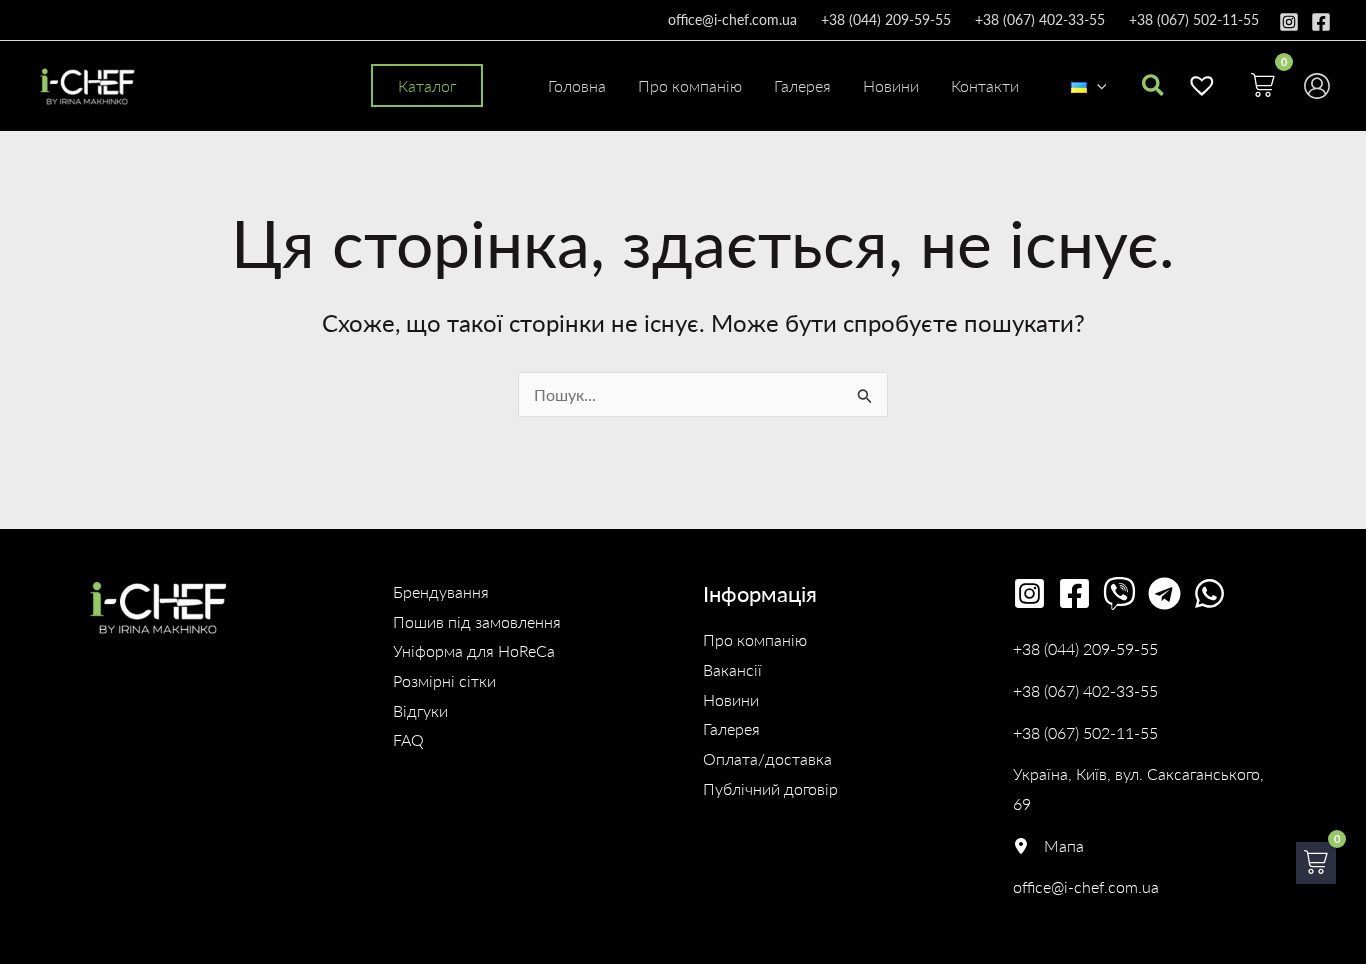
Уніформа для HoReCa (474, 650)
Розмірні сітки (444, 680)
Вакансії (732, 669)
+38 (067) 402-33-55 (1040, 19)
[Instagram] (1289, 22)
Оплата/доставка (767, 758)
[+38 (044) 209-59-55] (1085, 649)
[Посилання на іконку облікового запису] (1317, 86)
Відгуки (420, 710)
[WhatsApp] (1209, 593)
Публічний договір (770, 788)
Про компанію (755, 639)
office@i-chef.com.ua (732, 19)
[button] (427, 86)
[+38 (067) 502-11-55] (1085, 733)
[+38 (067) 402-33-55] (1085, 691)
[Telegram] (1164, 593)
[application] (1097, 85)
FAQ (408, 739)
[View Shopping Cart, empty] (1263, 86)
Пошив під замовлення (477, 621)
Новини (731, 699)
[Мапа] (1048, 846)
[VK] (1119, 593)
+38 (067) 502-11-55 (1194, 19)
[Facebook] (1321, 22)
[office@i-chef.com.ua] (1086, 887)
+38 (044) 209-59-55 (886, 19)
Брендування (441, 591)
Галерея (731, 728)
